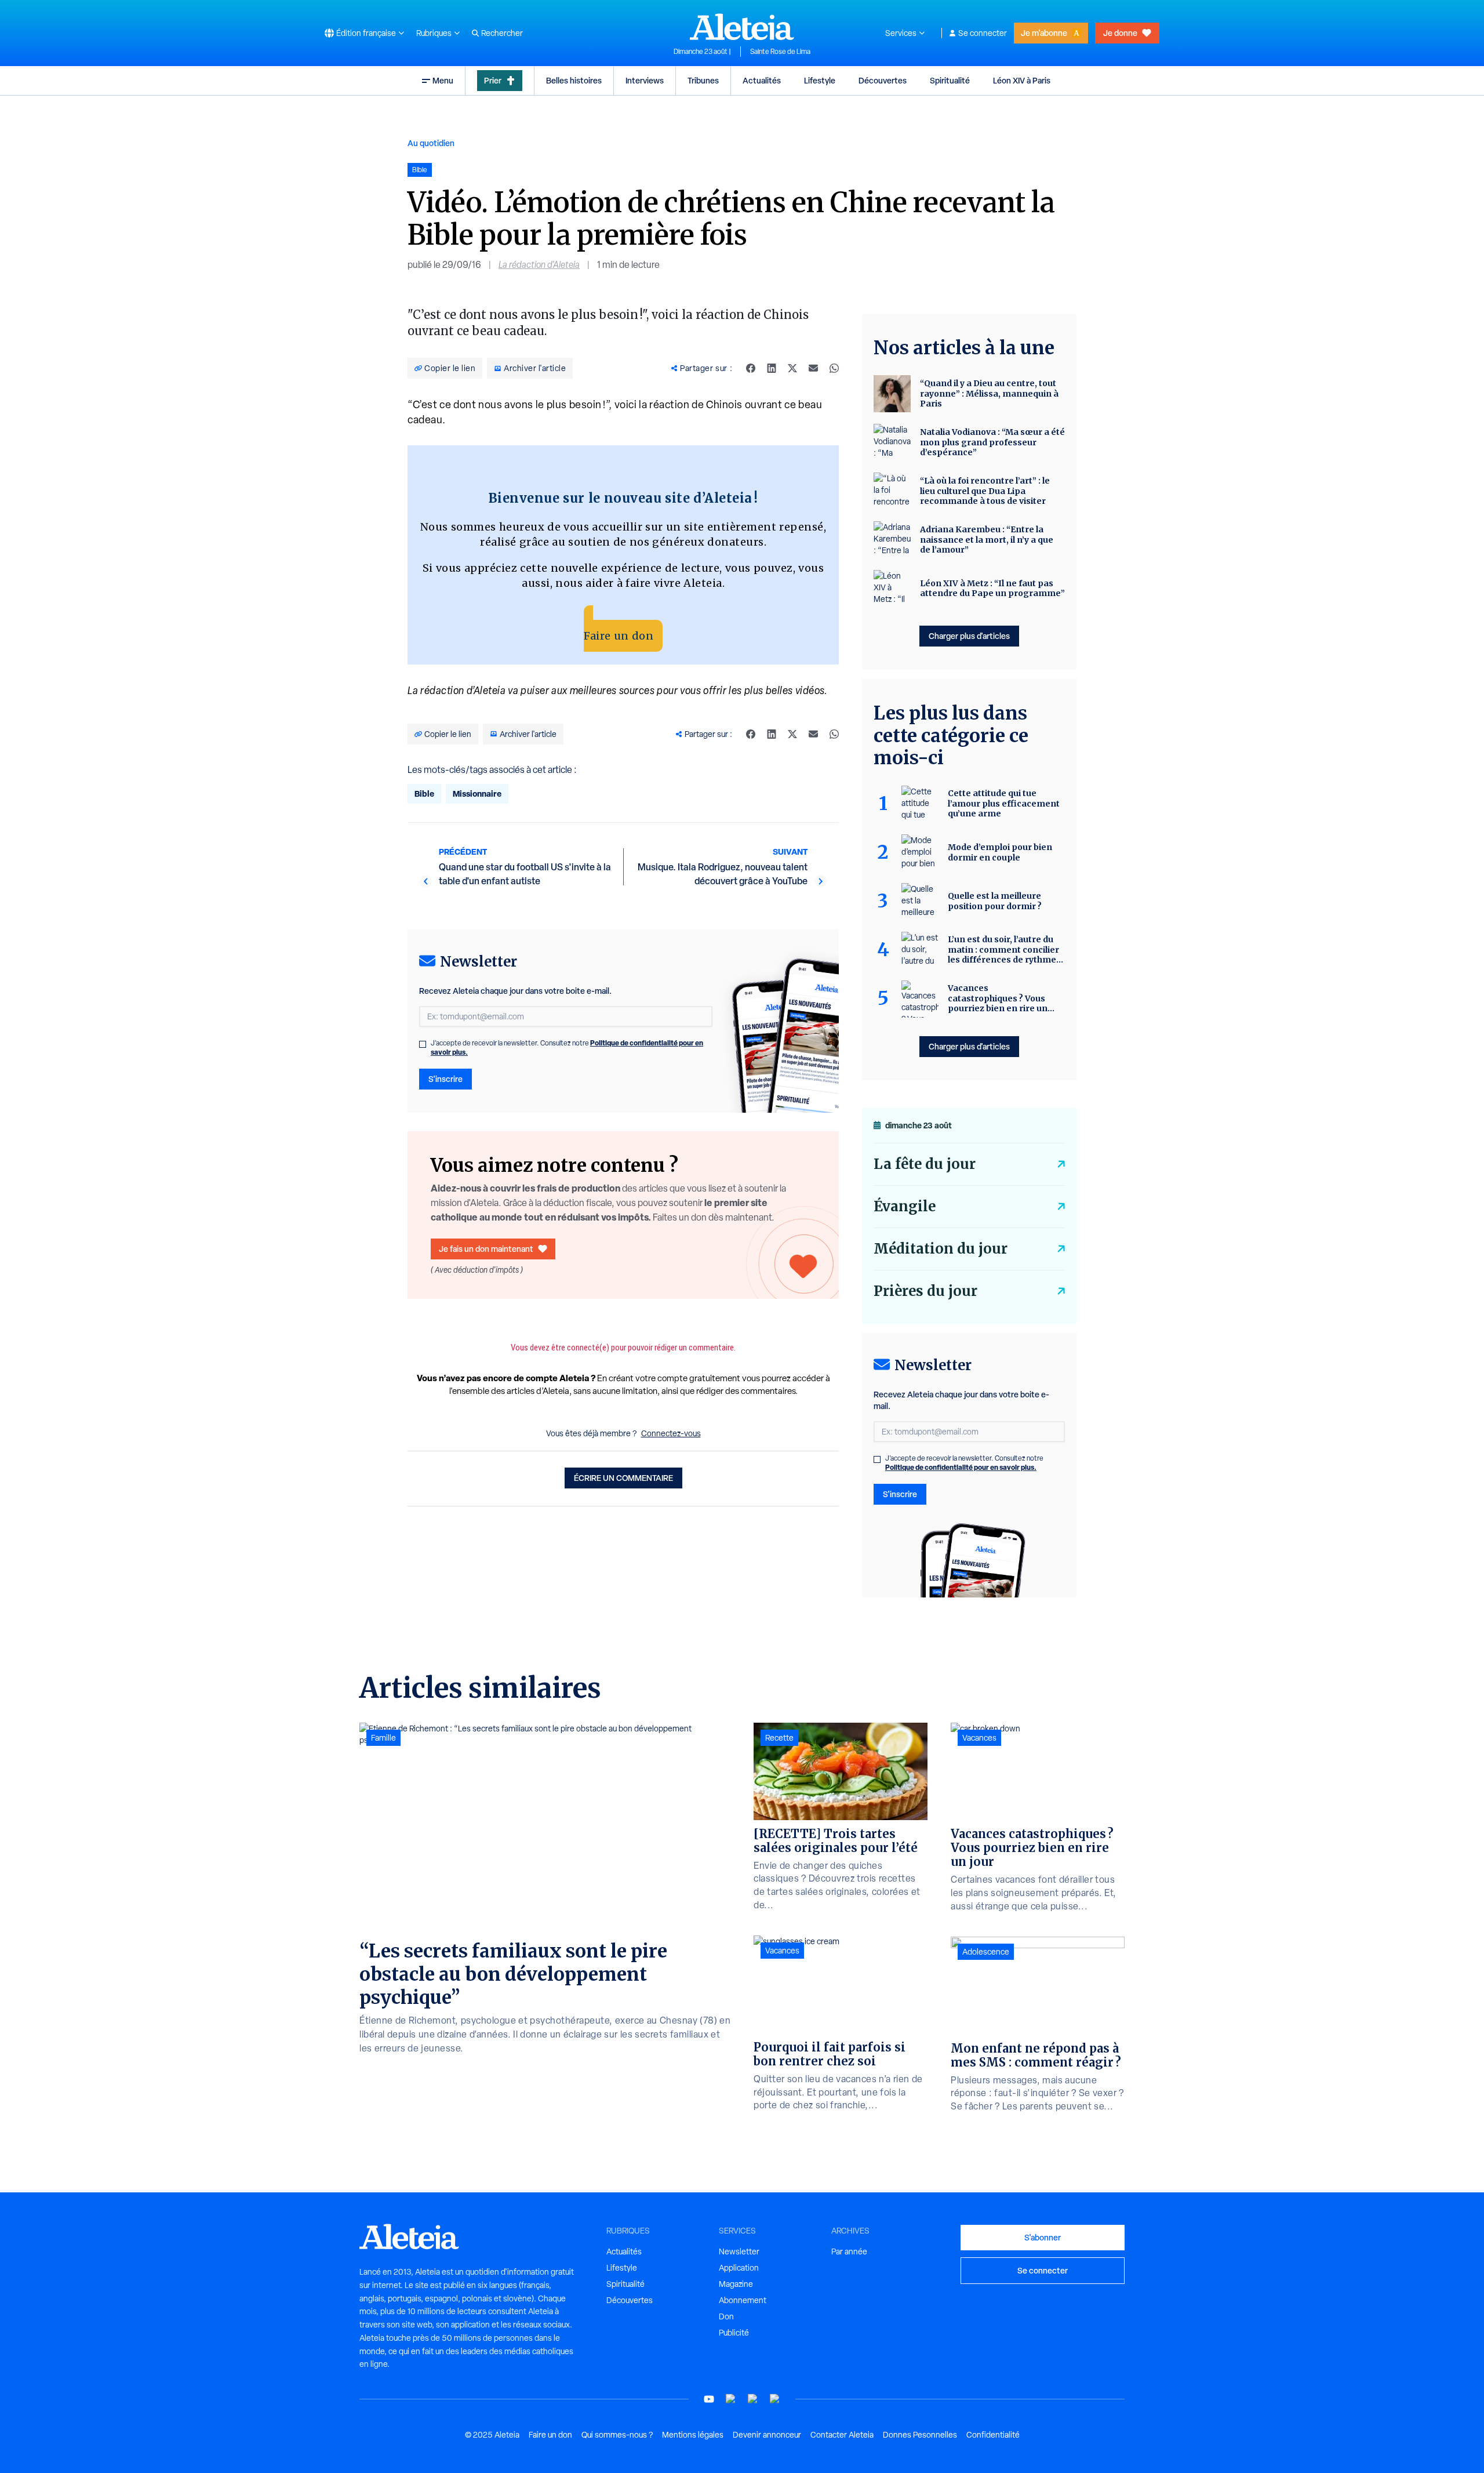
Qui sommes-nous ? (617, 2435)
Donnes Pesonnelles (920, 2435)
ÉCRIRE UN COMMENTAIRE (623, 1478)
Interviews (645, 80)
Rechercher (502, 33)
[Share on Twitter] (792, 368)
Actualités (762, 80)
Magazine (736, 2284)
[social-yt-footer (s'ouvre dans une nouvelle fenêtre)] (709, 2399)
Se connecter (983, 33)
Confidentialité (993, 2435)
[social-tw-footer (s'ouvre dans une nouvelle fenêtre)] (753, 2399)
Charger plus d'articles (969, 636)
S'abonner (1043, 2237)
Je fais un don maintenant (486, 1249)
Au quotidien (431, 143)
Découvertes (883, 80)
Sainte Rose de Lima (780, 52)
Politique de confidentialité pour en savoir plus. (961, 1467)
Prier (493, 80)
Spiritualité (950, 80)
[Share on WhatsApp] (834, 368)
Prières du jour (925, 1291)
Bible (424, 794)
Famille (383, 1738)
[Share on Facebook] (751, 368)
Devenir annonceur (767, 2435)
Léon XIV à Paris (1022, 80)
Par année (849, 2252)
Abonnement (743, 2300)
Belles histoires (574, 80)
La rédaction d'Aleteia (539, 265)
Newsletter (739, 2252)
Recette (779, 1738)
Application (739, 2268)
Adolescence (986, 1952)
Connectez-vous (671, 1433)
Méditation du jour (941, 1249)
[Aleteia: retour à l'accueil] (742, 27)
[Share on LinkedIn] (772, 368)
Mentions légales (693, 2435)
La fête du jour (925, 1164)
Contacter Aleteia (842, 2435)
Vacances (782, 1951)
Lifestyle (820, 80)
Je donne (1120, 33)
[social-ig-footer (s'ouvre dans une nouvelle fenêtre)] (775, 2399)
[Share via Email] (813, 368)
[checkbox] (423, 1044)
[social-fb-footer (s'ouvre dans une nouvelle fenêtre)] (731, 2399)
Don (726, 2316)
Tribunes (703, 80)
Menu (443, 80)
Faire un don (619, 636)
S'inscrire (445, 1079)
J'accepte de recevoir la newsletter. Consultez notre (567, 1048)
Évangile (905, 1206)
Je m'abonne (1044, 33)
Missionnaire (477, 794)
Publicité (734, 2333)
